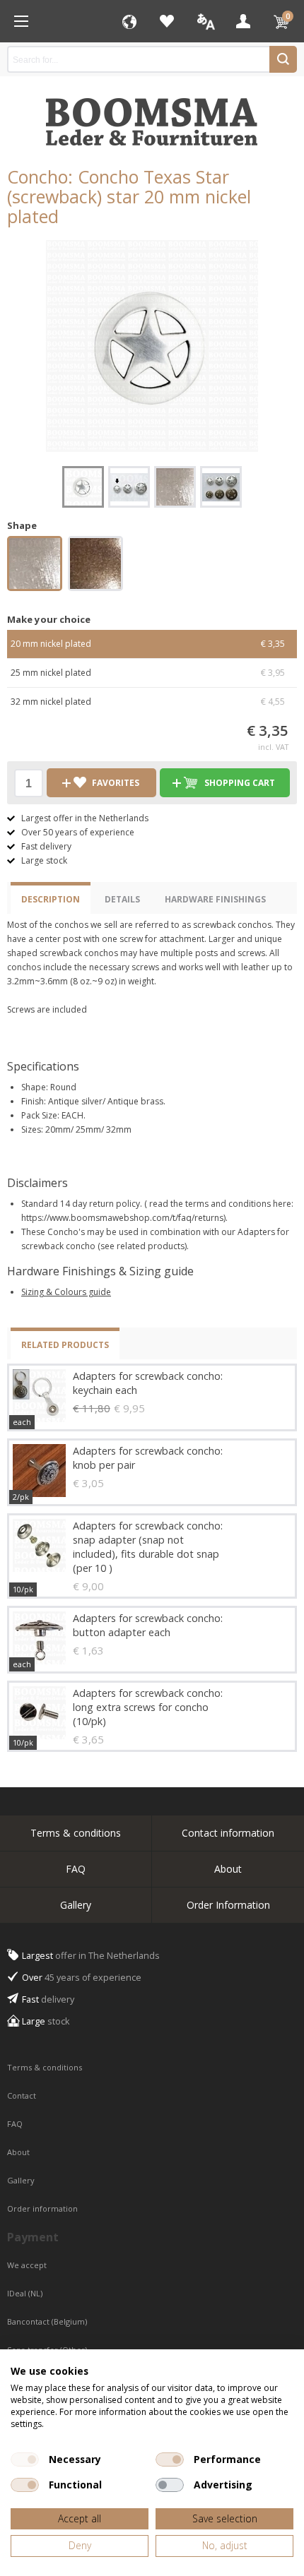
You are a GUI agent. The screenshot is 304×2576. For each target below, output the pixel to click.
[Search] (283, 59)
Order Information (228, 1905)
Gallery (76, 1905)
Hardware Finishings (215, 899)
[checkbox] (25, 2459)
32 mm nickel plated (148, 702)
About (228, 1869)
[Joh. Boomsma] (152, 115)
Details (122, 899)
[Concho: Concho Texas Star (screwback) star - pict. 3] (175, 487)
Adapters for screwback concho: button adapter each (148, 1625)
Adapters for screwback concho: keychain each (148, 1383)
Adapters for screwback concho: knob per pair (148, 1458)
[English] (205, 21)
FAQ (76, 1869)
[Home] (21, 21)
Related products (65, 1345)
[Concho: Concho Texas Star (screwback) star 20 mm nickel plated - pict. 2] (129, 487)
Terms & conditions (76, 1833)
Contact (23, 2095)
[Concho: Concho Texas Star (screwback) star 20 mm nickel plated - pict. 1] (152, 346)
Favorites (167, 21)
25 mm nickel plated (148, 673)
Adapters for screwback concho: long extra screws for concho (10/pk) (148, 1707)
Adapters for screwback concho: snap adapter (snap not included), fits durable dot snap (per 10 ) (148, 1547)
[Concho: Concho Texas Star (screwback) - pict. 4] (221, 487)
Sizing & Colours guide (66, 1292)
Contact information (228, 1833)
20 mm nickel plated (148, 644)
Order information (42, 2208)
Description (51, 899)
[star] (35, 566)
